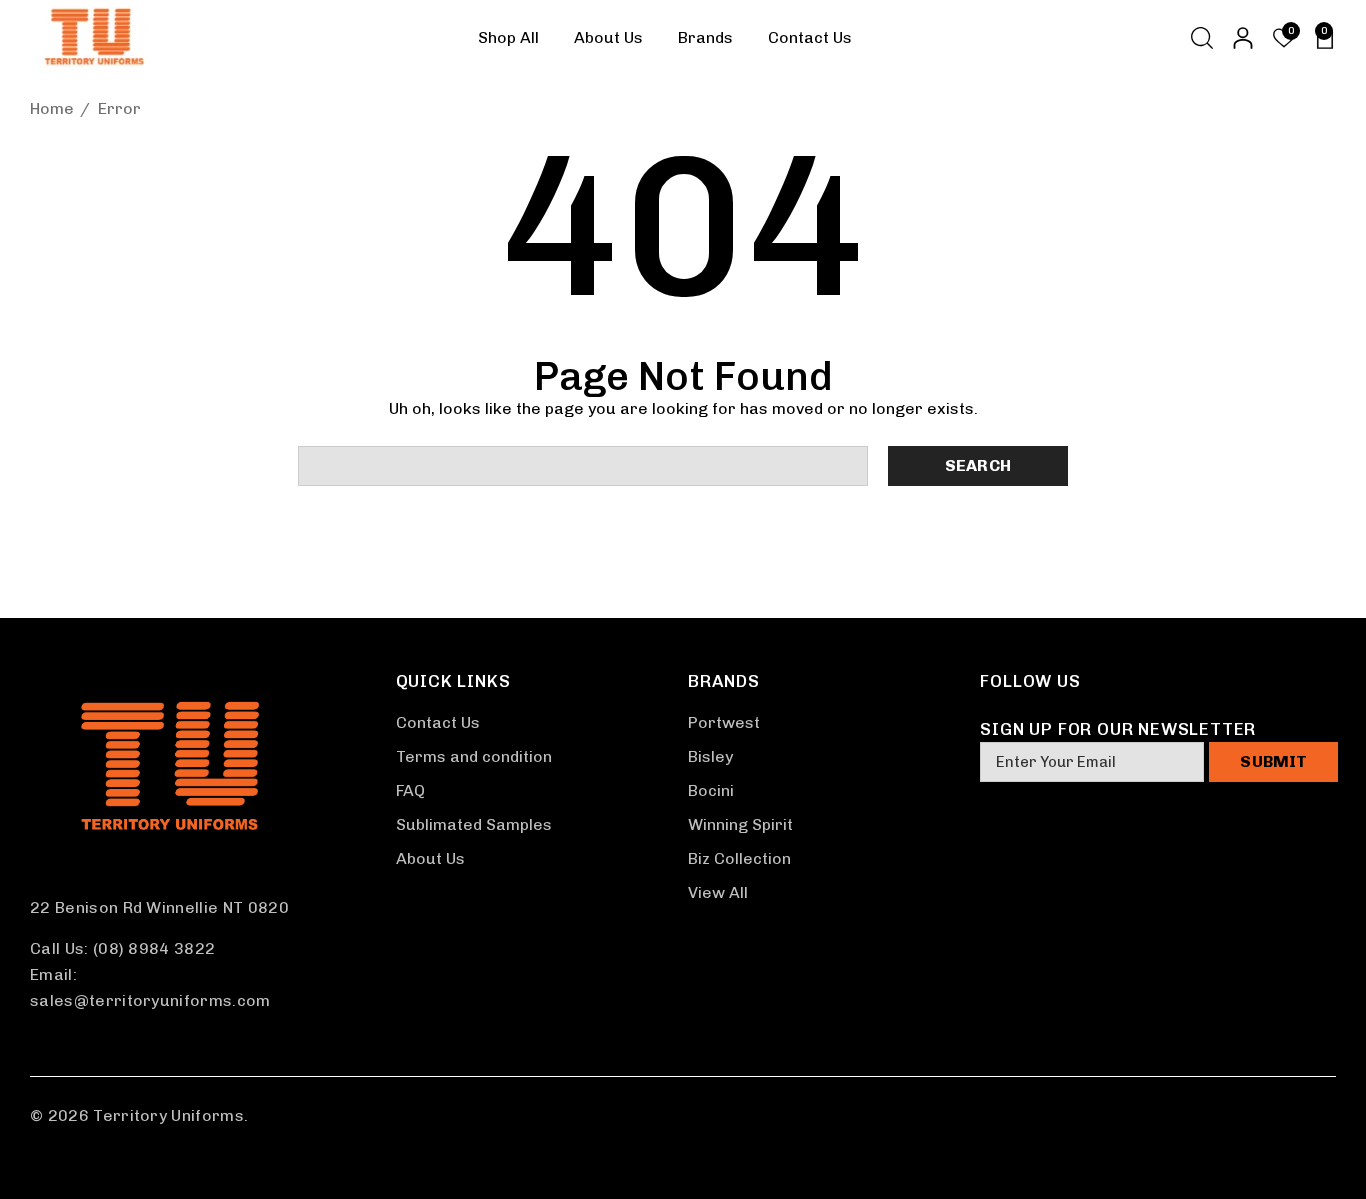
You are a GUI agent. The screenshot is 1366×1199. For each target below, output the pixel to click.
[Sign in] (1241, 38)
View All (718, 892)
